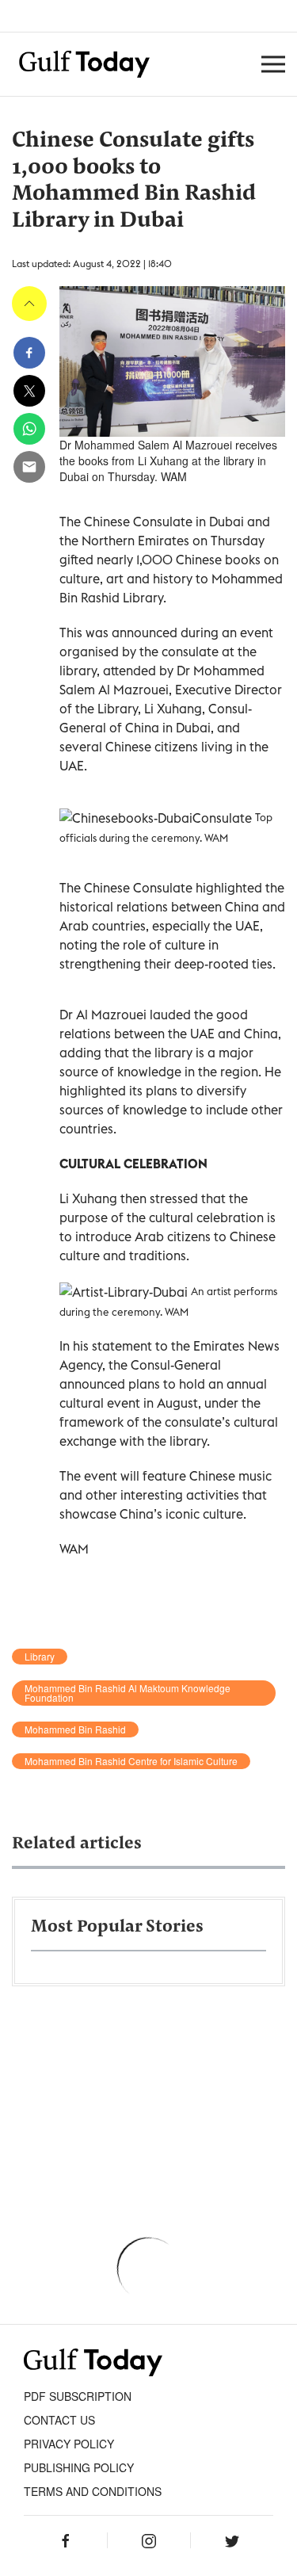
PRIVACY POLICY (69, 2444)
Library (40, 1657)
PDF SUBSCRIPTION (78, 2396)
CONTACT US (59, 2420)
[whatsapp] (29, 429)
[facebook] (29, 353)
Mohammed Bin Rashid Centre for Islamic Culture (131, 1761)
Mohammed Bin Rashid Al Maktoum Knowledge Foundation (128, 1693)
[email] (29, 467)
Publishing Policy (79, 2467)
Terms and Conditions (93, 2491)
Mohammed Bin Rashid (75, 1729)
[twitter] (29, 391)
